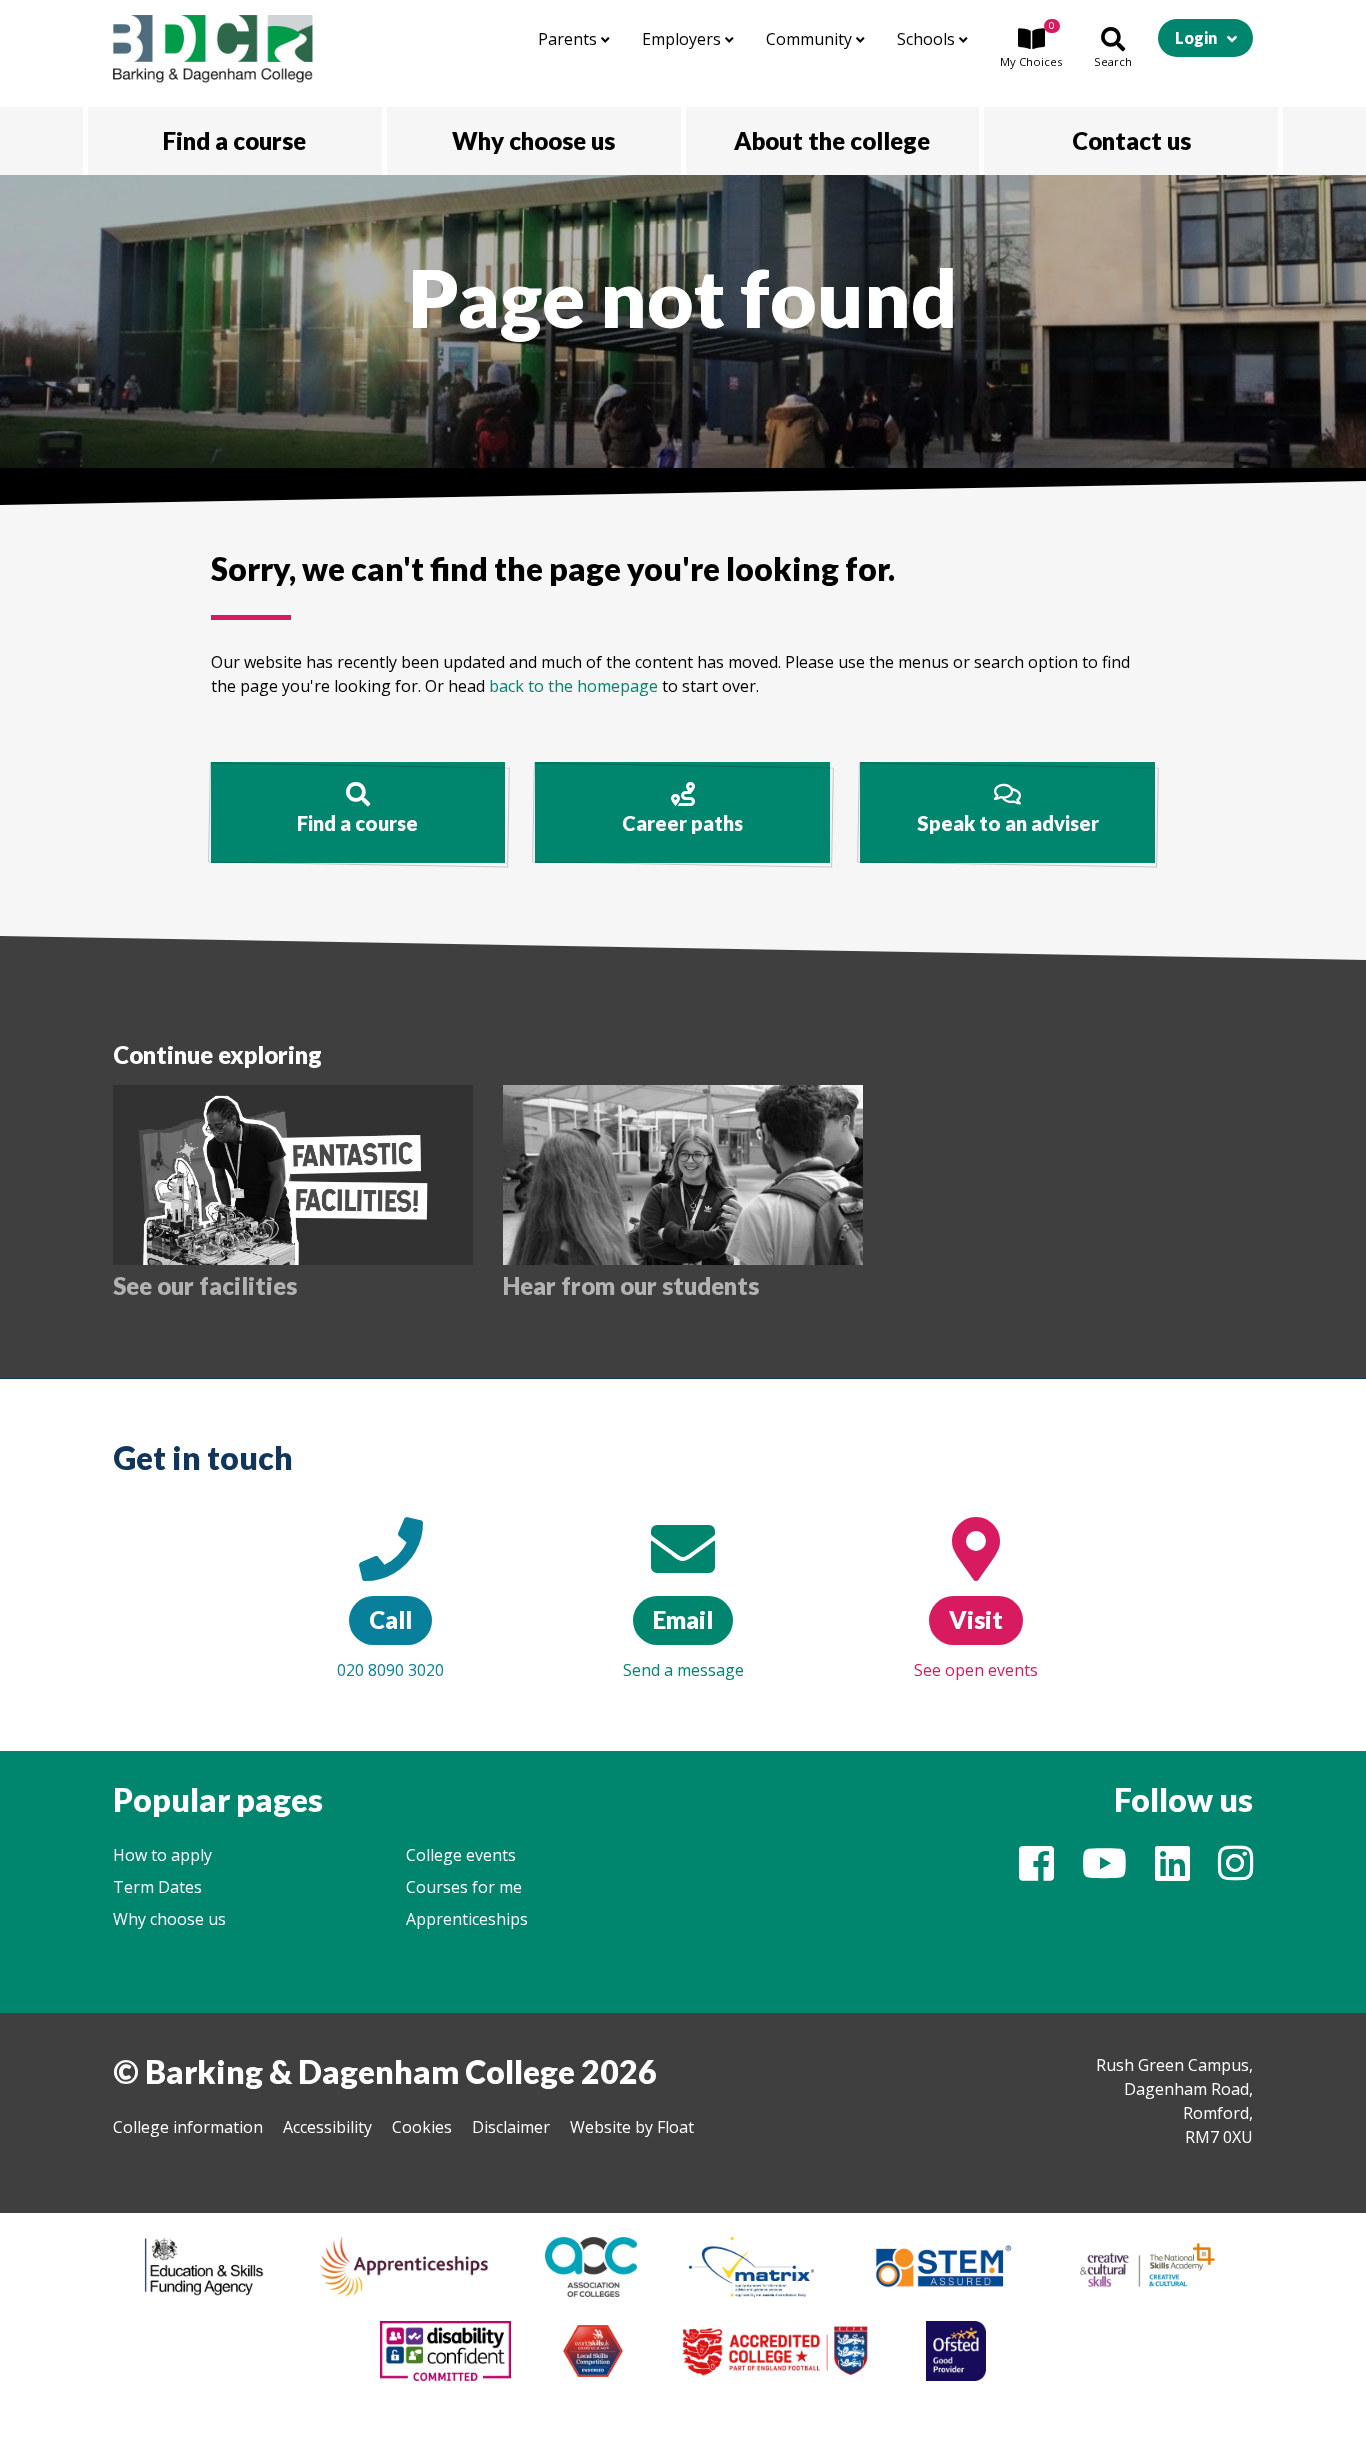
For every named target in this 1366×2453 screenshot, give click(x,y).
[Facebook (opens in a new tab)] (1036, 1872)
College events (461, 1855)
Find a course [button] (234, 140)
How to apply (162, 1855)
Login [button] (1196, 37)
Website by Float (632, 2127)
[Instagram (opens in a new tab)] (1235, 1872)
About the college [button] (832, 140)
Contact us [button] (1131, 140)
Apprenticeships (467, 1919)
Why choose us (169, 1919)
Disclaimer (511, 2127)
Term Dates (157, 1887)
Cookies (422, 2127)
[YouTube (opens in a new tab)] (1104, 1872)
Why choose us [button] (533, 140)
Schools (928, 39)
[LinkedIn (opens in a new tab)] (1172, 1872)
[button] (1031, 49)
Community (811, 39)
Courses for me (464, 1887)
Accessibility (327, 2127)
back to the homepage (573, 686)
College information (188, 2127)
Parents (569, 39)
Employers (683, 39)
